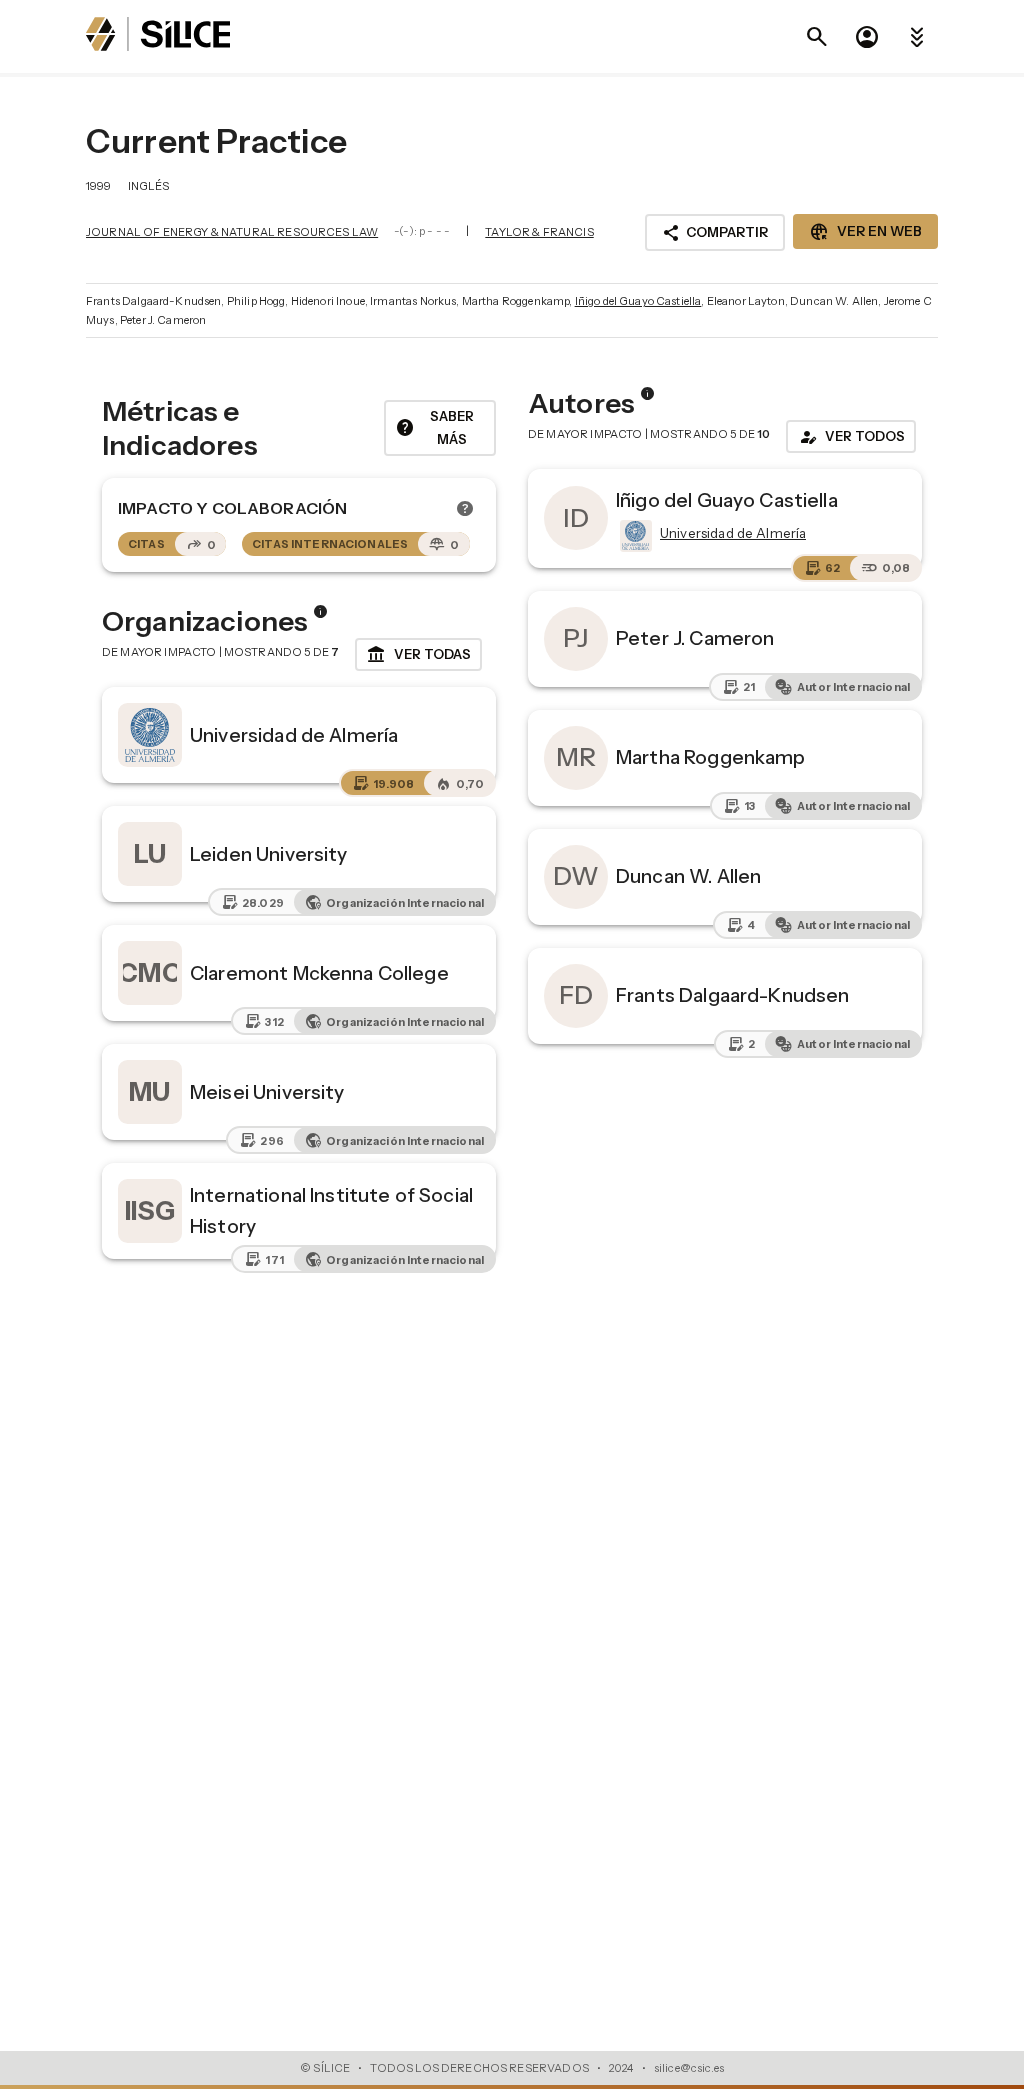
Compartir (715, 233)
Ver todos (851, 437)
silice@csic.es (689, 2068)
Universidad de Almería (294, 735)
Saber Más (434, 427)
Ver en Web (865, 232)
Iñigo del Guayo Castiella (638, 301)
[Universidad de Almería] (634, 536)
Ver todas (418, 655)
